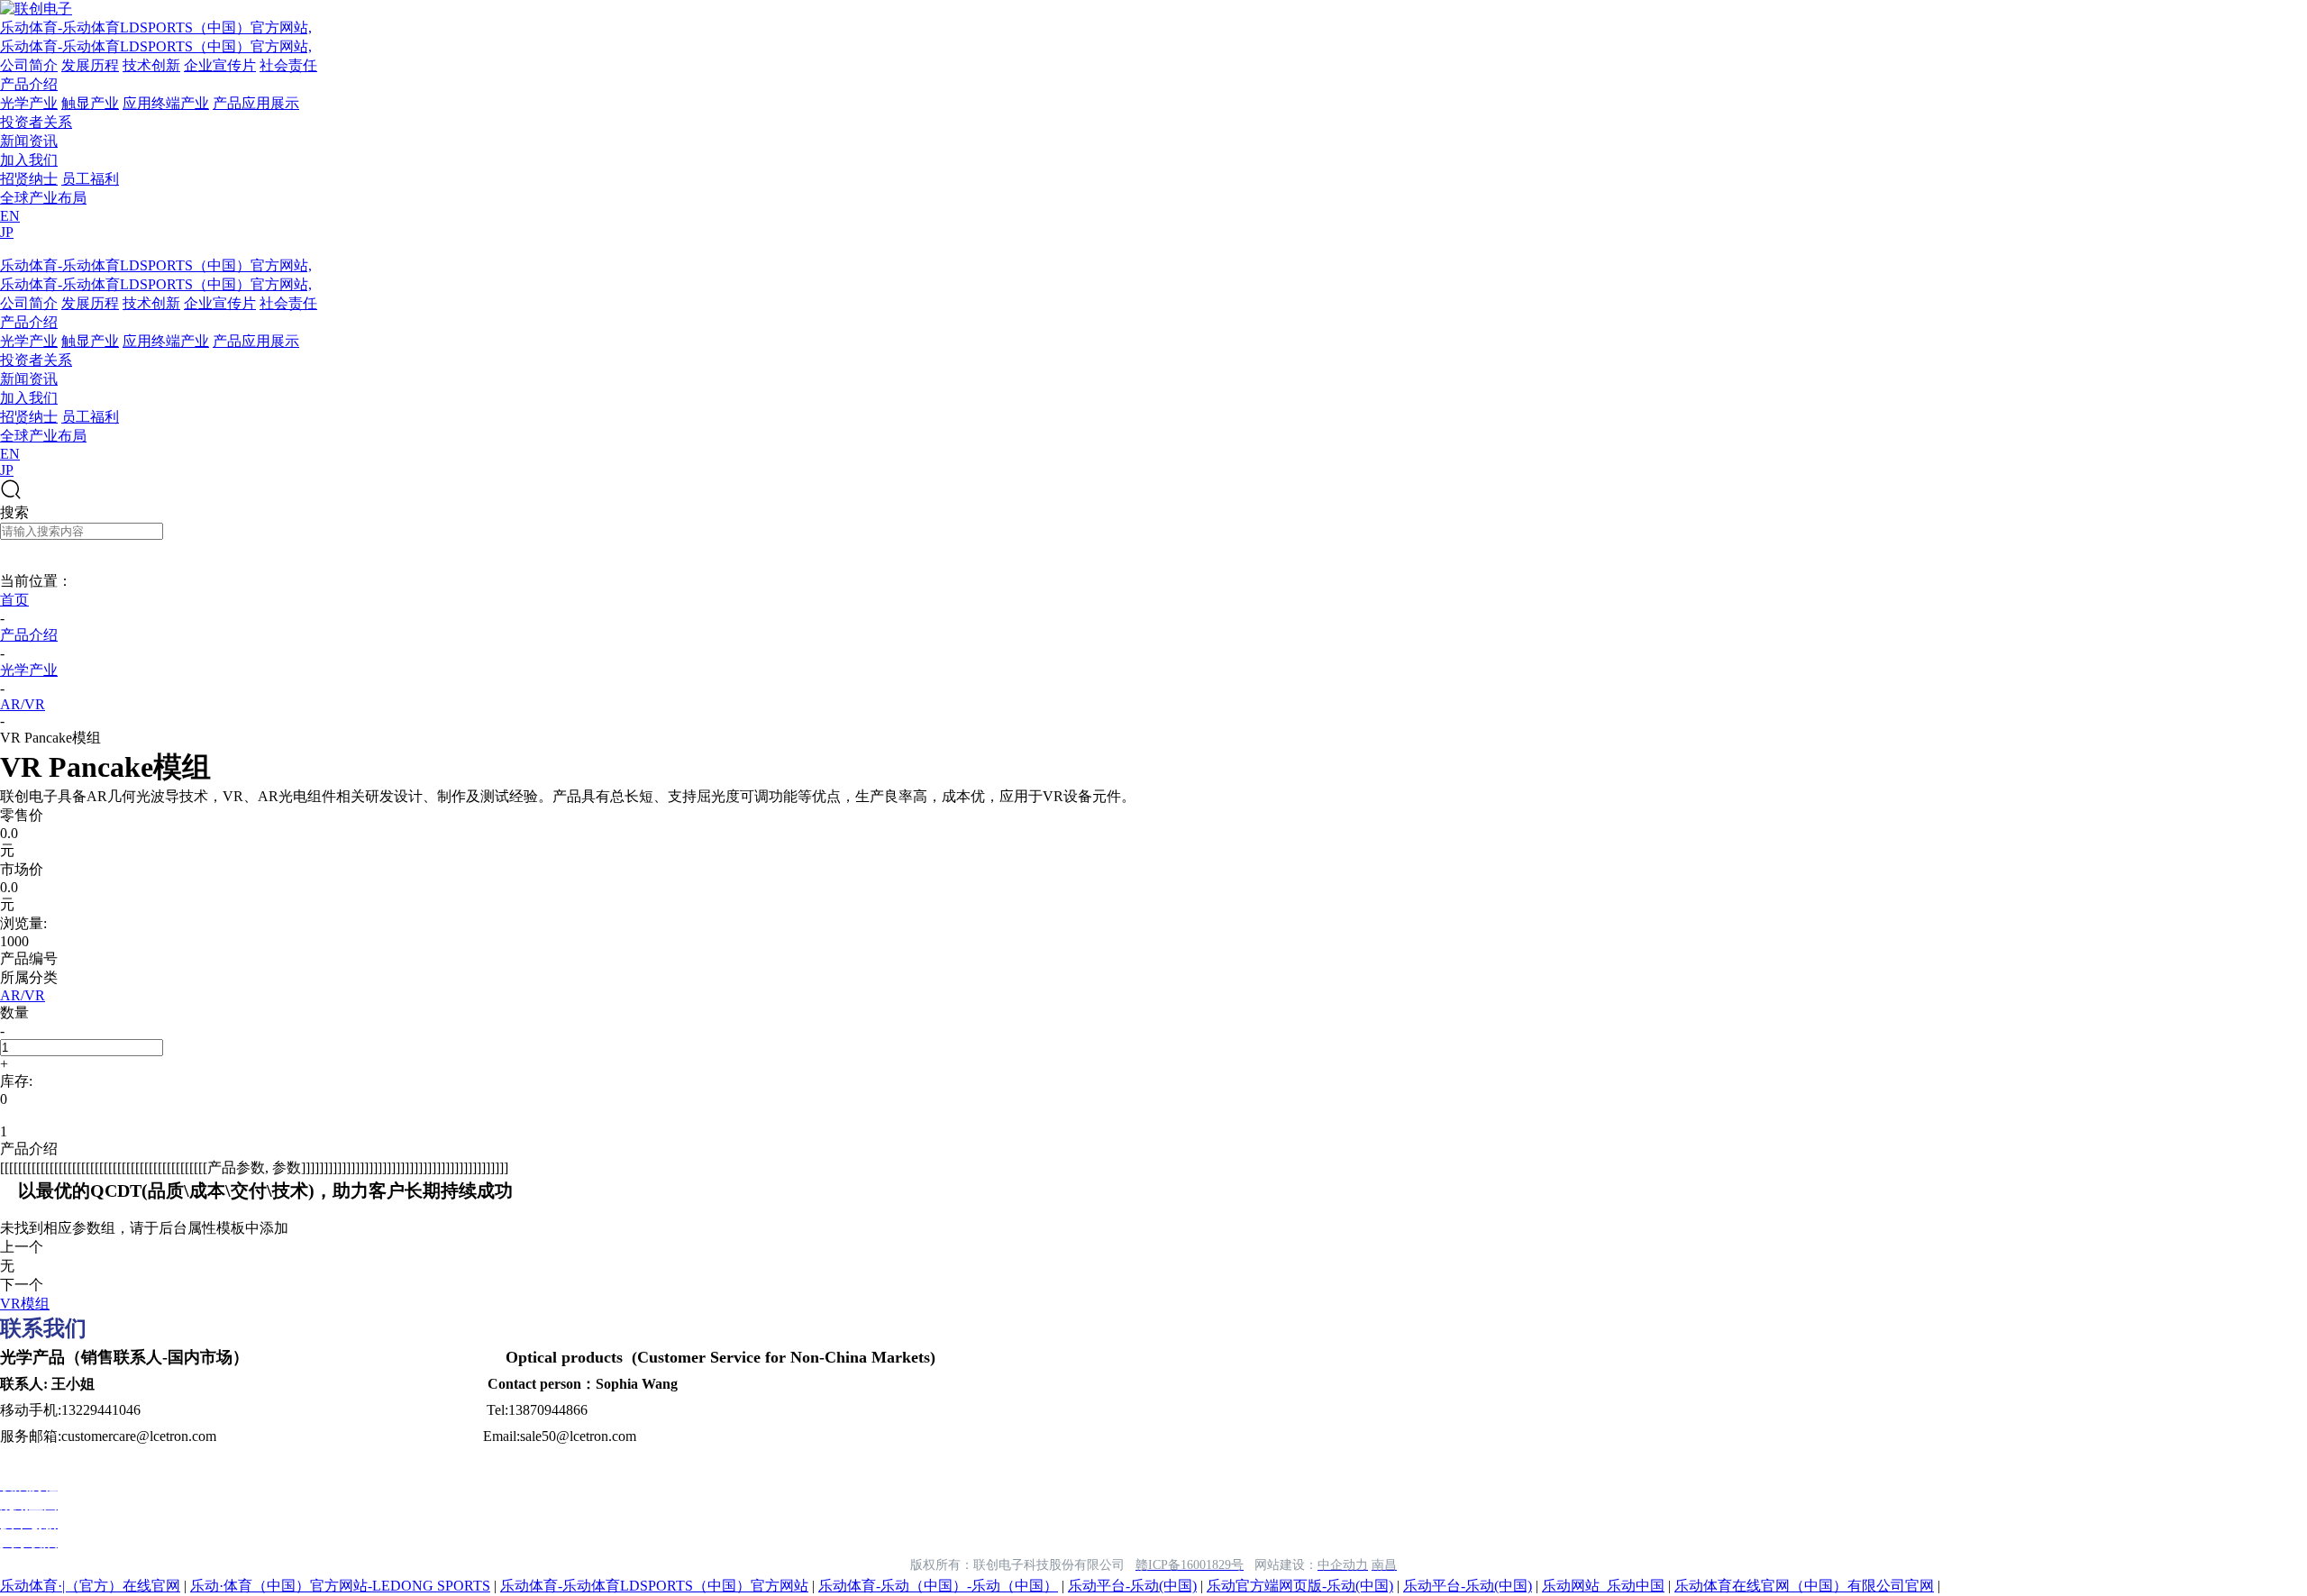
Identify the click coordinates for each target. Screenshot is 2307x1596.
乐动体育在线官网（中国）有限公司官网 (1804, 1586)
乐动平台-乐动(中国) (1132, 1586)
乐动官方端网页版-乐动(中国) (1300, 1586)
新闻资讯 (29, 141)
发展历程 (90, 65)
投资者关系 (36, 122)
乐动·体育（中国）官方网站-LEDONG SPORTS (340, 1586)
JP (7, 232)
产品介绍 (29, 84)
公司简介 (29, 65)
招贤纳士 (29, 179)
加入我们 (29, 160)
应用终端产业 (166, 103)
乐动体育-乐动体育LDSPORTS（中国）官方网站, (156, 27)
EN (10, 216)
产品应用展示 (256, 103)
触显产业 (90, 103)
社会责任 (288, 65)
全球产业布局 (43, 198)
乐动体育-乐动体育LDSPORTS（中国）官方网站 (654, 1586)
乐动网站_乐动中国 (1603, 1586)
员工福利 (90, 179)
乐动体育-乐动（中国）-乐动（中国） (938, 1586)
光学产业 (29, 103)
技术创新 (151, 65)
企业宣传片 (220, 65)
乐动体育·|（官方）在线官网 (90, 1586)
